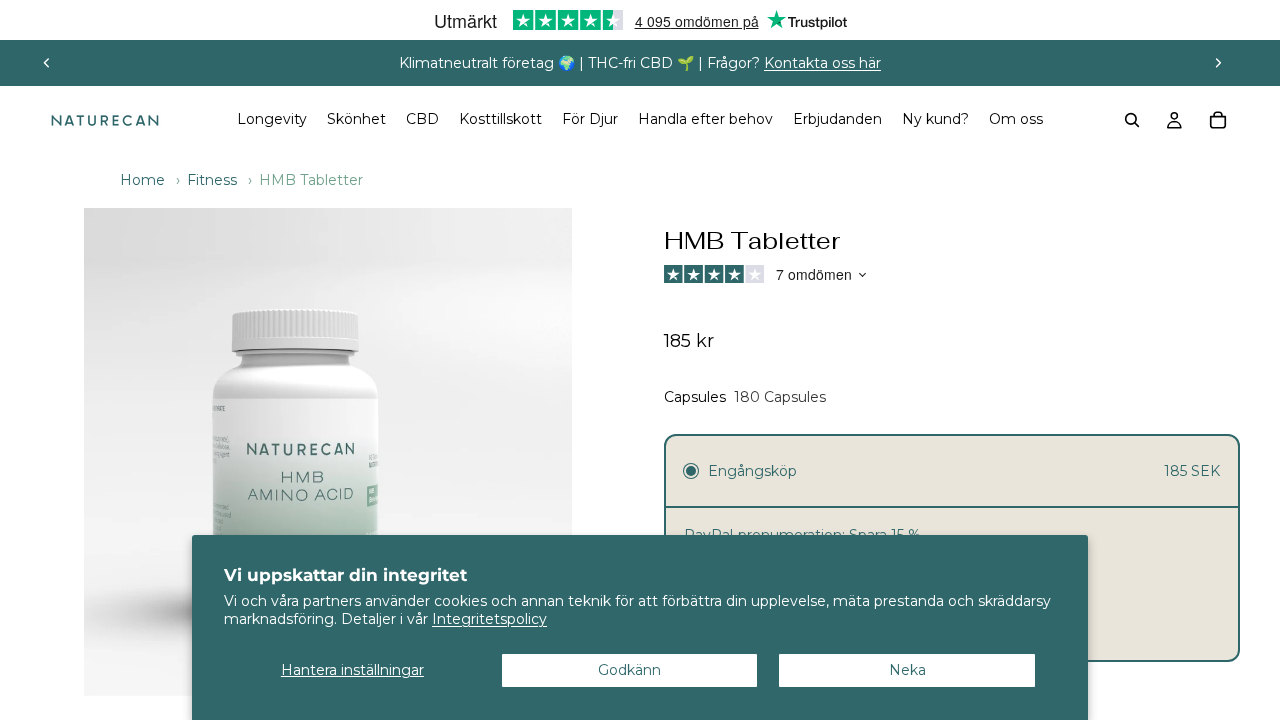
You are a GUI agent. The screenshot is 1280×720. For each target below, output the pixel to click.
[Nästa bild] (1218, 63)
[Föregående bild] (47, 63)
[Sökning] (1132, 120)
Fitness (212, 180)
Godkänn (629, 670)
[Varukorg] (1218, 120)
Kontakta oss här (822, 63)
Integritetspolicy (489, 619)
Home (142, 180)
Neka (907, 670)
